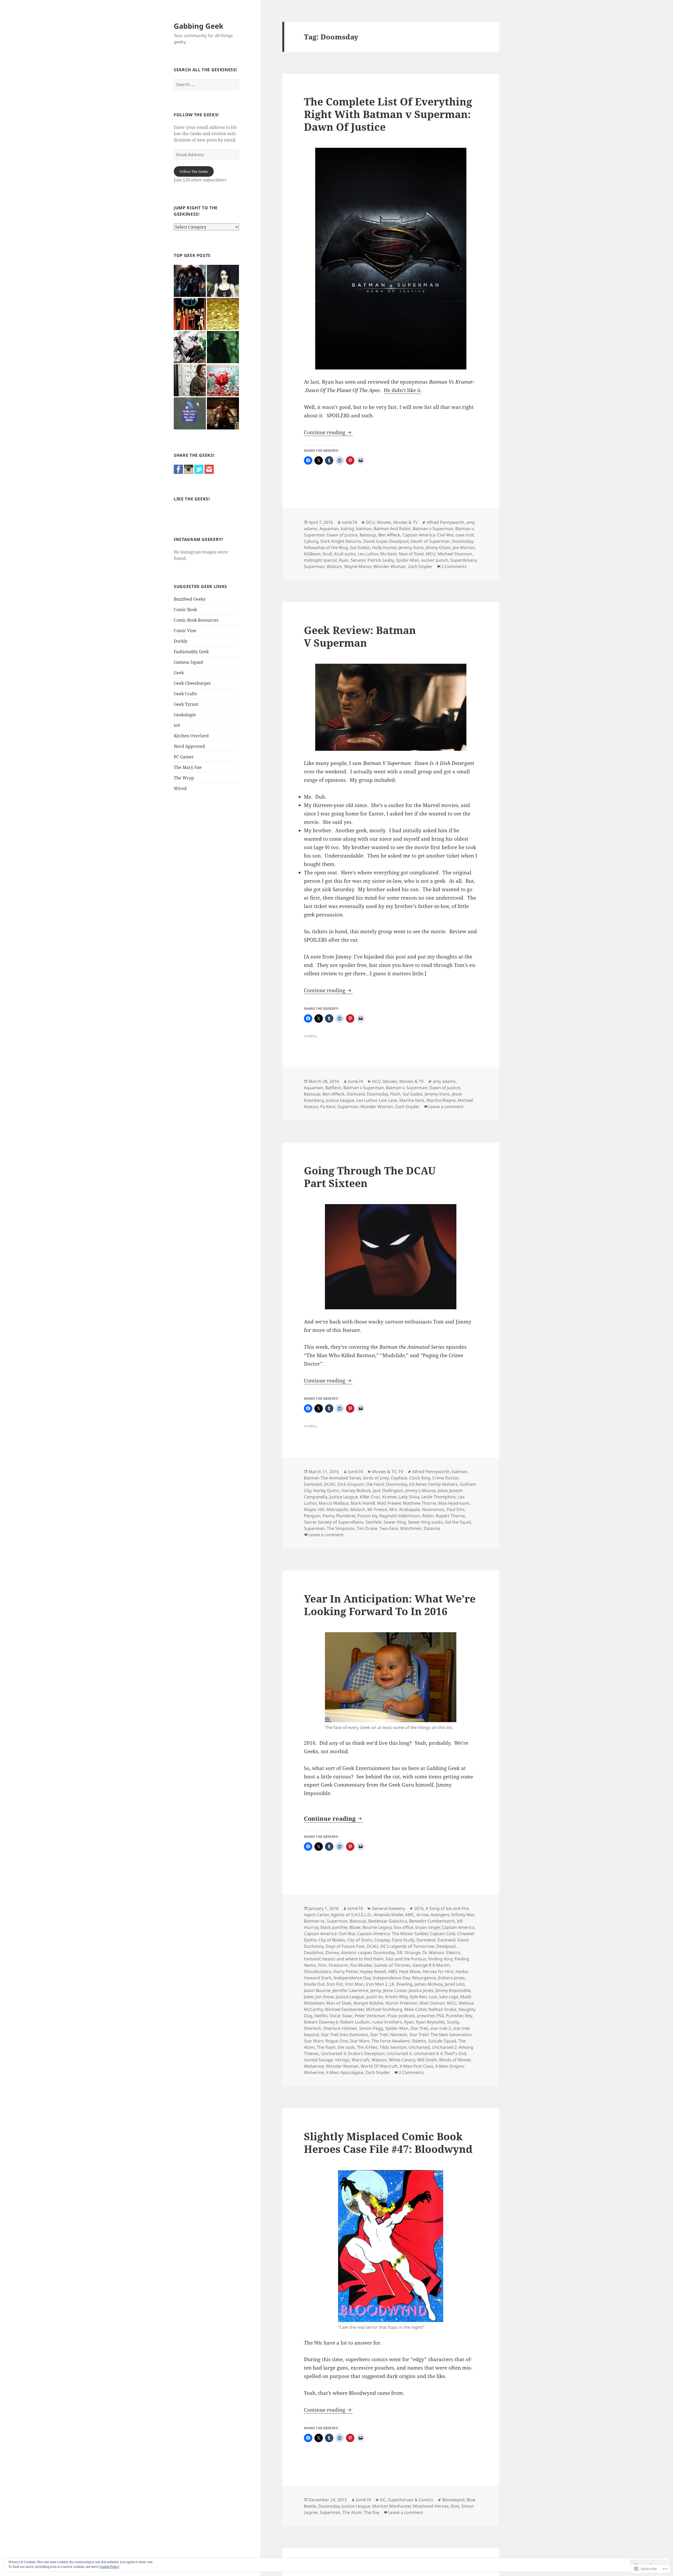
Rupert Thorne (450, 1516)
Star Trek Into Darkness (345, 2035)
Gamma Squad (188, 662)
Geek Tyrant (186, 704)
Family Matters (443, 1484)
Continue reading (325, 432)
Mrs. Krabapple (405, 1509)
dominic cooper (356, 1953)
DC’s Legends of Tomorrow (407, 1946)
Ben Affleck (389, 535)
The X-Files (367, 2047)
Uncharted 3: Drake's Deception (353, 2053)
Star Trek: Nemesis (389, 2035)
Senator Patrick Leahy (372, 560)
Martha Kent (412, 1100)
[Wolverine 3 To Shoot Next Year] (223, 413)
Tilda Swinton (393, 2047)
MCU (431, 554)
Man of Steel (411, 554)
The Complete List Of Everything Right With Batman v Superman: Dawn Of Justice (388, 114)
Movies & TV (406, 522)
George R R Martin (431, 1965)
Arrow (422, 1915)
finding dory (440, 1959)
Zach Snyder (420, 566)
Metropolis (337, 1509)
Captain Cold (442, 1934)
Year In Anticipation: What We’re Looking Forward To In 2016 (390, 1605)
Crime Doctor (445, 1478)
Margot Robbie (368, 2003)
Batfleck (333, 1088)
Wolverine (314, 2066)
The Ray (372, 2512)
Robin (428, 1516)
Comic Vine (185, 631)
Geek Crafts (185, 694)
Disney (332, 1953)
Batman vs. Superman (326, 1921)
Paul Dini (455, 1509)
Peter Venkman (370, 2016)
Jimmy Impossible (453, 1990)
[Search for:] (206, 84)
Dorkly (181, 641)
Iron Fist (335, 1984)
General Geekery (388, 1908)
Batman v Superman (433, 529)
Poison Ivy (367, 1516)
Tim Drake (367, 1528)
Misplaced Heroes (431, 2506)
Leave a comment (446, 1107)
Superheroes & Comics (411, 2500)
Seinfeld (373, 1522)
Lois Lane (388, 1100)
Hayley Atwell (373, 1971)
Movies (384, 522)
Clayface (399, 1478)
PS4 (440, 2016)
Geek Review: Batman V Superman (360, 636)
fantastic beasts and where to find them (344, 1959)
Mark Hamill (363, 1503)
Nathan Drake (442, 2009)
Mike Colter (415, 2009)
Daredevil (426, 1940)
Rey (468, 2016)
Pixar (392, 2016)
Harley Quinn (326, 1490)
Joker (442, 1490)
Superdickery (463, 560)
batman (364, 529)
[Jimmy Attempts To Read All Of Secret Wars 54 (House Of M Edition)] (190, 314)
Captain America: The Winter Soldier (392, 1934)
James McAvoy (429, 1984)
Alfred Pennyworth (445, 522)
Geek (179, 673)
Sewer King (395, 1522)
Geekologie (185, 715)
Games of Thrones (392, 1965)
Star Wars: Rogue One (326, 2041)
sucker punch (435, 560)
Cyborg (311, 541)
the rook (346, 2047)
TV (401, 1472)
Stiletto (419, 2041)
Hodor (462, 1971)
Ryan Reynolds (430, 2022)
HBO (392, 1971)
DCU (370, 522)
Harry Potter (345, 1971)
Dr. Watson (433, 1953)
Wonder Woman (390, 566)
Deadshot (314, 1953)
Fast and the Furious (406, 1959)
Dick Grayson (351, 1484)
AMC (410, 1915)
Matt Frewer (389, 1503)
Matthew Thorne (419, 1503)
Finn (322, 1965)
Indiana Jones (451, 1978)
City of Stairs (360, 1940)
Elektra (453, 1953)
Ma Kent (388, 554)
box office (404, 1927)
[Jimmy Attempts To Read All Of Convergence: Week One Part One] (190, 347)
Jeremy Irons (411, 547)
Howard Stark (318, 1978)
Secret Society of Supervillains (334, 1522)
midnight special (320, 560)
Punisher (454, 2016)
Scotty (453, 2022)
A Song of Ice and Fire (447, 1908)
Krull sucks (345, 554)
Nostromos (433, 1509)
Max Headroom (454, 1503)
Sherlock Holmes (340, 2028)
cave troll (465, 535)
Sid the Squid (458, 1522)
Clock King (420, 1478)
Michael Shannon (455, 554)
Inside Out (314, 1984)
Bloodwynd (453, 2500)
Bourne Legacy (377, 1927)
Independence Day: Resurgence (404, 1978)
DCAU (330, 1484)
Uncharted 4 (399, 2053)
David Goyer (375, 541)
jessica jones (421, 1990)
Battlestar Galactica (388, 1921)
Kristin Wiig (396, 1997)
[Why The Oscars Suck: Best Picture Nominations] (190, 413)
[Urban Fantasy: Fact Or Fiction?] (223, 347)
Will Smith (427, 2060)
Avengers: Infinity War (452, 1915)
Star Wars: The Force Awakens (380, 2041)
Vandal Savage (318, 2060)
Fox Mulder (361, 1965)
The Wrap (184, 778)
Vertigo (342, 2060)
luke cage (449, 1997)
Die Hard (375, 1484)
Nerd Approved (189, 746)
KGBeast (312, 554)
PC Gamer (184, 757)
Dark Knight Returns (341, 541)
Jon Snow (325, 1997)
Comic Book (185, 610)
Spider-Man (407, 560)
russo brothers (387, 2022)
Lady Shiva (409, 1497)
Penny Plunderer (339, 1516)
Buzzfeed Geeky (190, 599)
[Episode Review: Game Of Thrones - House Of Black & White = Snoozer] (190, 380)
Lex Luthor (368, 554)
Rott (455, 2506)
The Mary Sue (188, 767)
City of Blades (332, 1940)
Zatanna (432, 1528)
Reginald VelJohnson (400, 1516)
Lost (433, 1997)
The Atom (352, 2512)
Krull (327, 554)
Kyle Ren (418, 1997)
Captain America (458, 1927)
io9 (177, 725)
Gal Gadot (360, 547)
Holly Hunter (384, 547)
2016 (419, 1908)
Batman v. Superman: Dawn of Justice (423, 1088)
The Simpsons (341, 1528)
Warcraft (361, 2060)
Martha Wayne (441, 1100)
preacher (426, 2016)
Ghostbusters (318, 1971)
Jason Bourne (317, 1990)
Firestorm (338, 1965)
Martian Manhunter (392, 2506)
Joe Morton (464, 547)
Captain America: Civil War (428, 535)
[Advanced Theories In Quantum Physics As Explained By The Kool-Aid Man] (223, 380)
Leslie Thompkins (439, 1497)
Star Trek (419, 2028)
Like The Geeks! (192, 499)
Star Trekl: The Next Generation (440, 2035)
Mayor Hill (314, 1509)
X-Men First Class (416, 2066)
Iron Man (354, 1984)
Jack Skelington (388, 1490)
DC (383, 2500)
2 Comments (454, 566)
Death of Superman (430, 541)
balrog (347, 529)
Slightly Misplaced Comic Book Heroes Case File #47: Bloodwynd (388, 2143)
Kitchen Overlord (191, 736)
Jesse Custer (395, 1990)
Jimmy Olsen (438, 547)
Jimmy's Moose (420, 1490)
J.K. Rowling (401, 1984)
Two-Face (389, 1528)
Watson (334, 566)
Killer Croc (370, 1497)
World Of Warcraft (379, 2066)
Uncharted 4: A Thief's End (440, 2053)
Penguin (312, 1516)
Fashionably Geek (191, 652)
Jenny (376, 1990)
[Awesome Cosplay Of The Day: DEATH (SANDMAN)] (223, 281)
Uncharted (419, 2047)
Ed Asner (418, 1484)
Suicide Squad (442, 2041)
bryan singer (428, 1927)
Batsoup (368, 535)
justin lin (375, 1997)
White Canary (402, 2060)
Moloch (358, 1509)
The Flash (326, 2047)
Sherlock (313, 2028)
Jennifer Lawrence (350, 1990)
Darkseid (356, 1094)
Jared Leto (455, 1984)
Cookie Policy (109, 2567)
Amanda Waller (388, 1915)
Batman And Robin (392, 529)
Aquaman (329, 529)
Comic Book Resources (196, 620)
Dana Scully (403, 1940)
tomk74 (349, 522)
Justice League (340, 1100)
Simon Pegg (371, 2028)
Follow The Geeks (194, 171)
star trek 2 (441, 2028)
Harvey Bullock (356, 1490)
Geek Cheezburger (192, 683)
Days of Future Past (345, 1946)
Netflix (321, 2016)
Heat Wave (410, 1971)
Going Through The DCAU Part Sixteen (370, 1177)
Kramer (389, 1497)
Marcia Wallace (334, 1503)
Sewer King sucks (425, 1522)
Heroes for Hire (438, 1971)
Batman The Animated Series (333, 1478)
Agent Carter (316, 1915)
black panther (334, 1927)
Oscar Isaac (341, 2016)
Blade (355, 1927)
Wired (180, 788)
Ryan (344, 560)
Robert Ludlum (355, 2022)
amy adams (444, 1081)
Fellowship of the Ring (326, 547)
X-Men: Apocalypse (345, 2072)
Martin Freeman (401, 2003)
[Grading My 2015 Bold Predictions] (223, 314)
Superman (314, 566)
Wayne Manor (358, 566)
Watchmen (411, 1528)
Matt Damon (432, 2003)
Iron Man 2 (377, 1984)
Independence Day (352, 1978)
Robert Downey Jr (321, 2022)
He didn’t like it (402, 390)
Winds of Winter (455, 2060)
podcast (407, 2016)
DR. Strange (409, 1953)
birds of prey (376, 1478)
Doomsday (463, 541)
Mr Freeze (377, 1509)
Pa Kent (328, 1107)
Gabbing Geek (199, 26)
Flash (395, 1094)
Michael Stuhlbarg (384, 2009)
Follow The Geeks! (196, 115)
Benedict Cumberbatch (432, 1921)
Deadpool (399, 541)
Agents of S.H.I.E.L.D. (351, 1915)
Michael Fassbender (344, 2009)
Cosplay (382, 1940)
